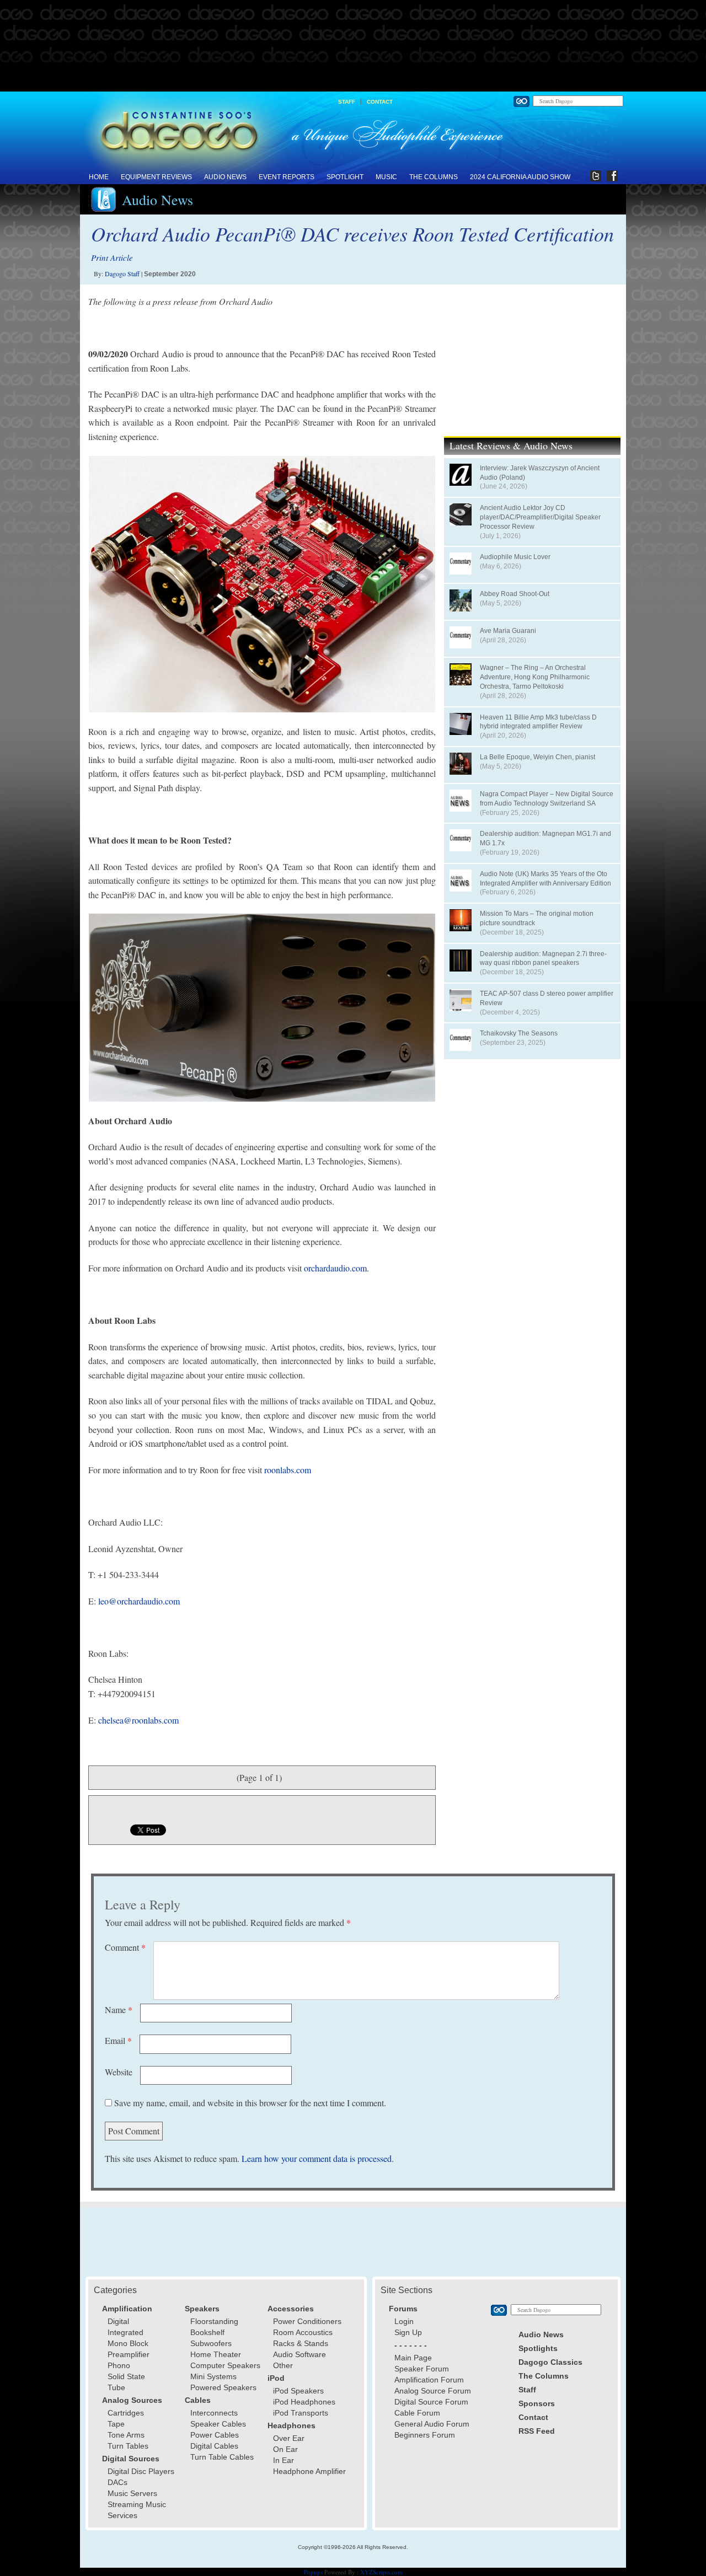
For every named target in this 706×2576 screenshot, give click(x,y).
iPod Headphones (304, 2402)
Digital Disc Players (141, 2471)
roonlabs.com (288, 1470)
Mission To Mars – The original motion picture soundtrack (537, 918)
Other (283, 2365)
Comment (125, 1947)
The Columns (434, 177)
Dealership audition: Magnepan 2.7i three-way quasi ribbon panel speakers (543, 959)
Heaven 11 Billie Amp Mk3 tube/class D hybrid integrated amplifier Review (538, 722)
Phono (119, 2365)
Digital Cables (214, 2446)
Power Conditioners (307, 2321)
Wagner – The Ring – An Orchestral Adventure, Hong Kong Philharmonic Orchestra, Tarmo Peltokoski (535, 677)
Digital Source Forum (431, 2402)
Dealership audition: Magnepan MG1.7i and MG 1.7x (545, 838)
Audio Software (299, 2354)
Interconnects (214, 2413)
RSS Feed (537, 2431)
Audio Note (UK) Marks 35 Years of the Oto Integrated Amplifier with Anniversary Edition (545, 879)
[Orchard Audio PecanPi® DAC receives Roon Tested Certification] (262, 584)
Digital (118, 2321)
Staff (347, 102)
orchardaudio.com (335, 1268)
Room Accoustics (303, 2332)
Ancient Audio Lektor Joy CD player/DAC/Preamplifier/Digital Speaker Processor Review (540, 517)
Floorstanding (214, 2321)
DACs (117, 2482)
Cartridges (126, 2413)
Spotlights (538, 2348)
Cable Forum (417, 2413)
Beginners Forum (425, 2435)
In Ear (284, 2460)
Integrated (125, 2332)
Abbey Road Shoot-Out (515, 594)
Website (119, 2072)
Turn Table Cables (222, 2457)
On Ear (285, 2449)
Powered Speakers (223, 2387)
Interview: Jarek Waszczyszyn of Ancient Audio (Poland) (540, 473)
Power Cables (215, 2435)
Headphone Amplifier (309, 2471)
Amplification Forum (429, 2380)
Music (386, 177)
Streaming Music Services (137, 2510)
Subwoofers (211, 2343)
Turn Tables (128, 2446)
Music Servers (132, 2493)
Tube (116, 2387)
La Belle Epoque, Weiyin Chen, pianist (537, 757)
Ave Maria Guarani (508, 631)
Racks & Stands (301, 2343)
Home (99, 177)
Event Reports (287, 177)
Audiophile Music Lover (515, 557)
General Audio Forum (432, 2424)
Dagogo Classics (550, 2362)
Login (404, 2321)
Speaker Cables (218, 2424)
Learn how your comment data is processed (317, 2158)
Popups (313, 2572)
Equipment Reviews (156, 177)
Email (118, 2040)
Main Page (413, 2358)
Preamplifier (129, 2354)
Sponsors (537, 2403)
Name (119, 2009)
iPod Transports (301, 2413)
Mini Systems (213, 2376)
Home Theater (216, 2354)
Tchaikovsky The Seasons (519, 1033)
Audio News (225, 177)
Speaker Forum (422, 2369)
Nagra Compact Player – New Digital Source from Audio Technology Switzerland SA (547, 799)
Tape (116, 2424)
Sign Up (408, 2332)
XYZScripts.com (381, 2572)
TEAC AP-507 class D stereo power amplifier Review (547, 998)
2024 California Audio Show (520, 177)
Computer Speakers (225, 2365)
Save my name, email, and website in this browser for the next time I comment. (250, 2103)
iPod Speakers (298, 2391)
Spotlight (345, 177)
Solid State (126, 2376)
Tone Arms (126, 2435)
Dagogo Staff (122, 273)
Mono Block (128, 2343)
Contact (380, 102)
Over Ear (289, 2438)
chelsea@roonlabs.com (138, 1720)
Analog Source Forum (433, 2391)
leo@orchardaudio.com (139, 1601)
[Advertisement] (353, 46)
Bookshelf (207, 2332)
